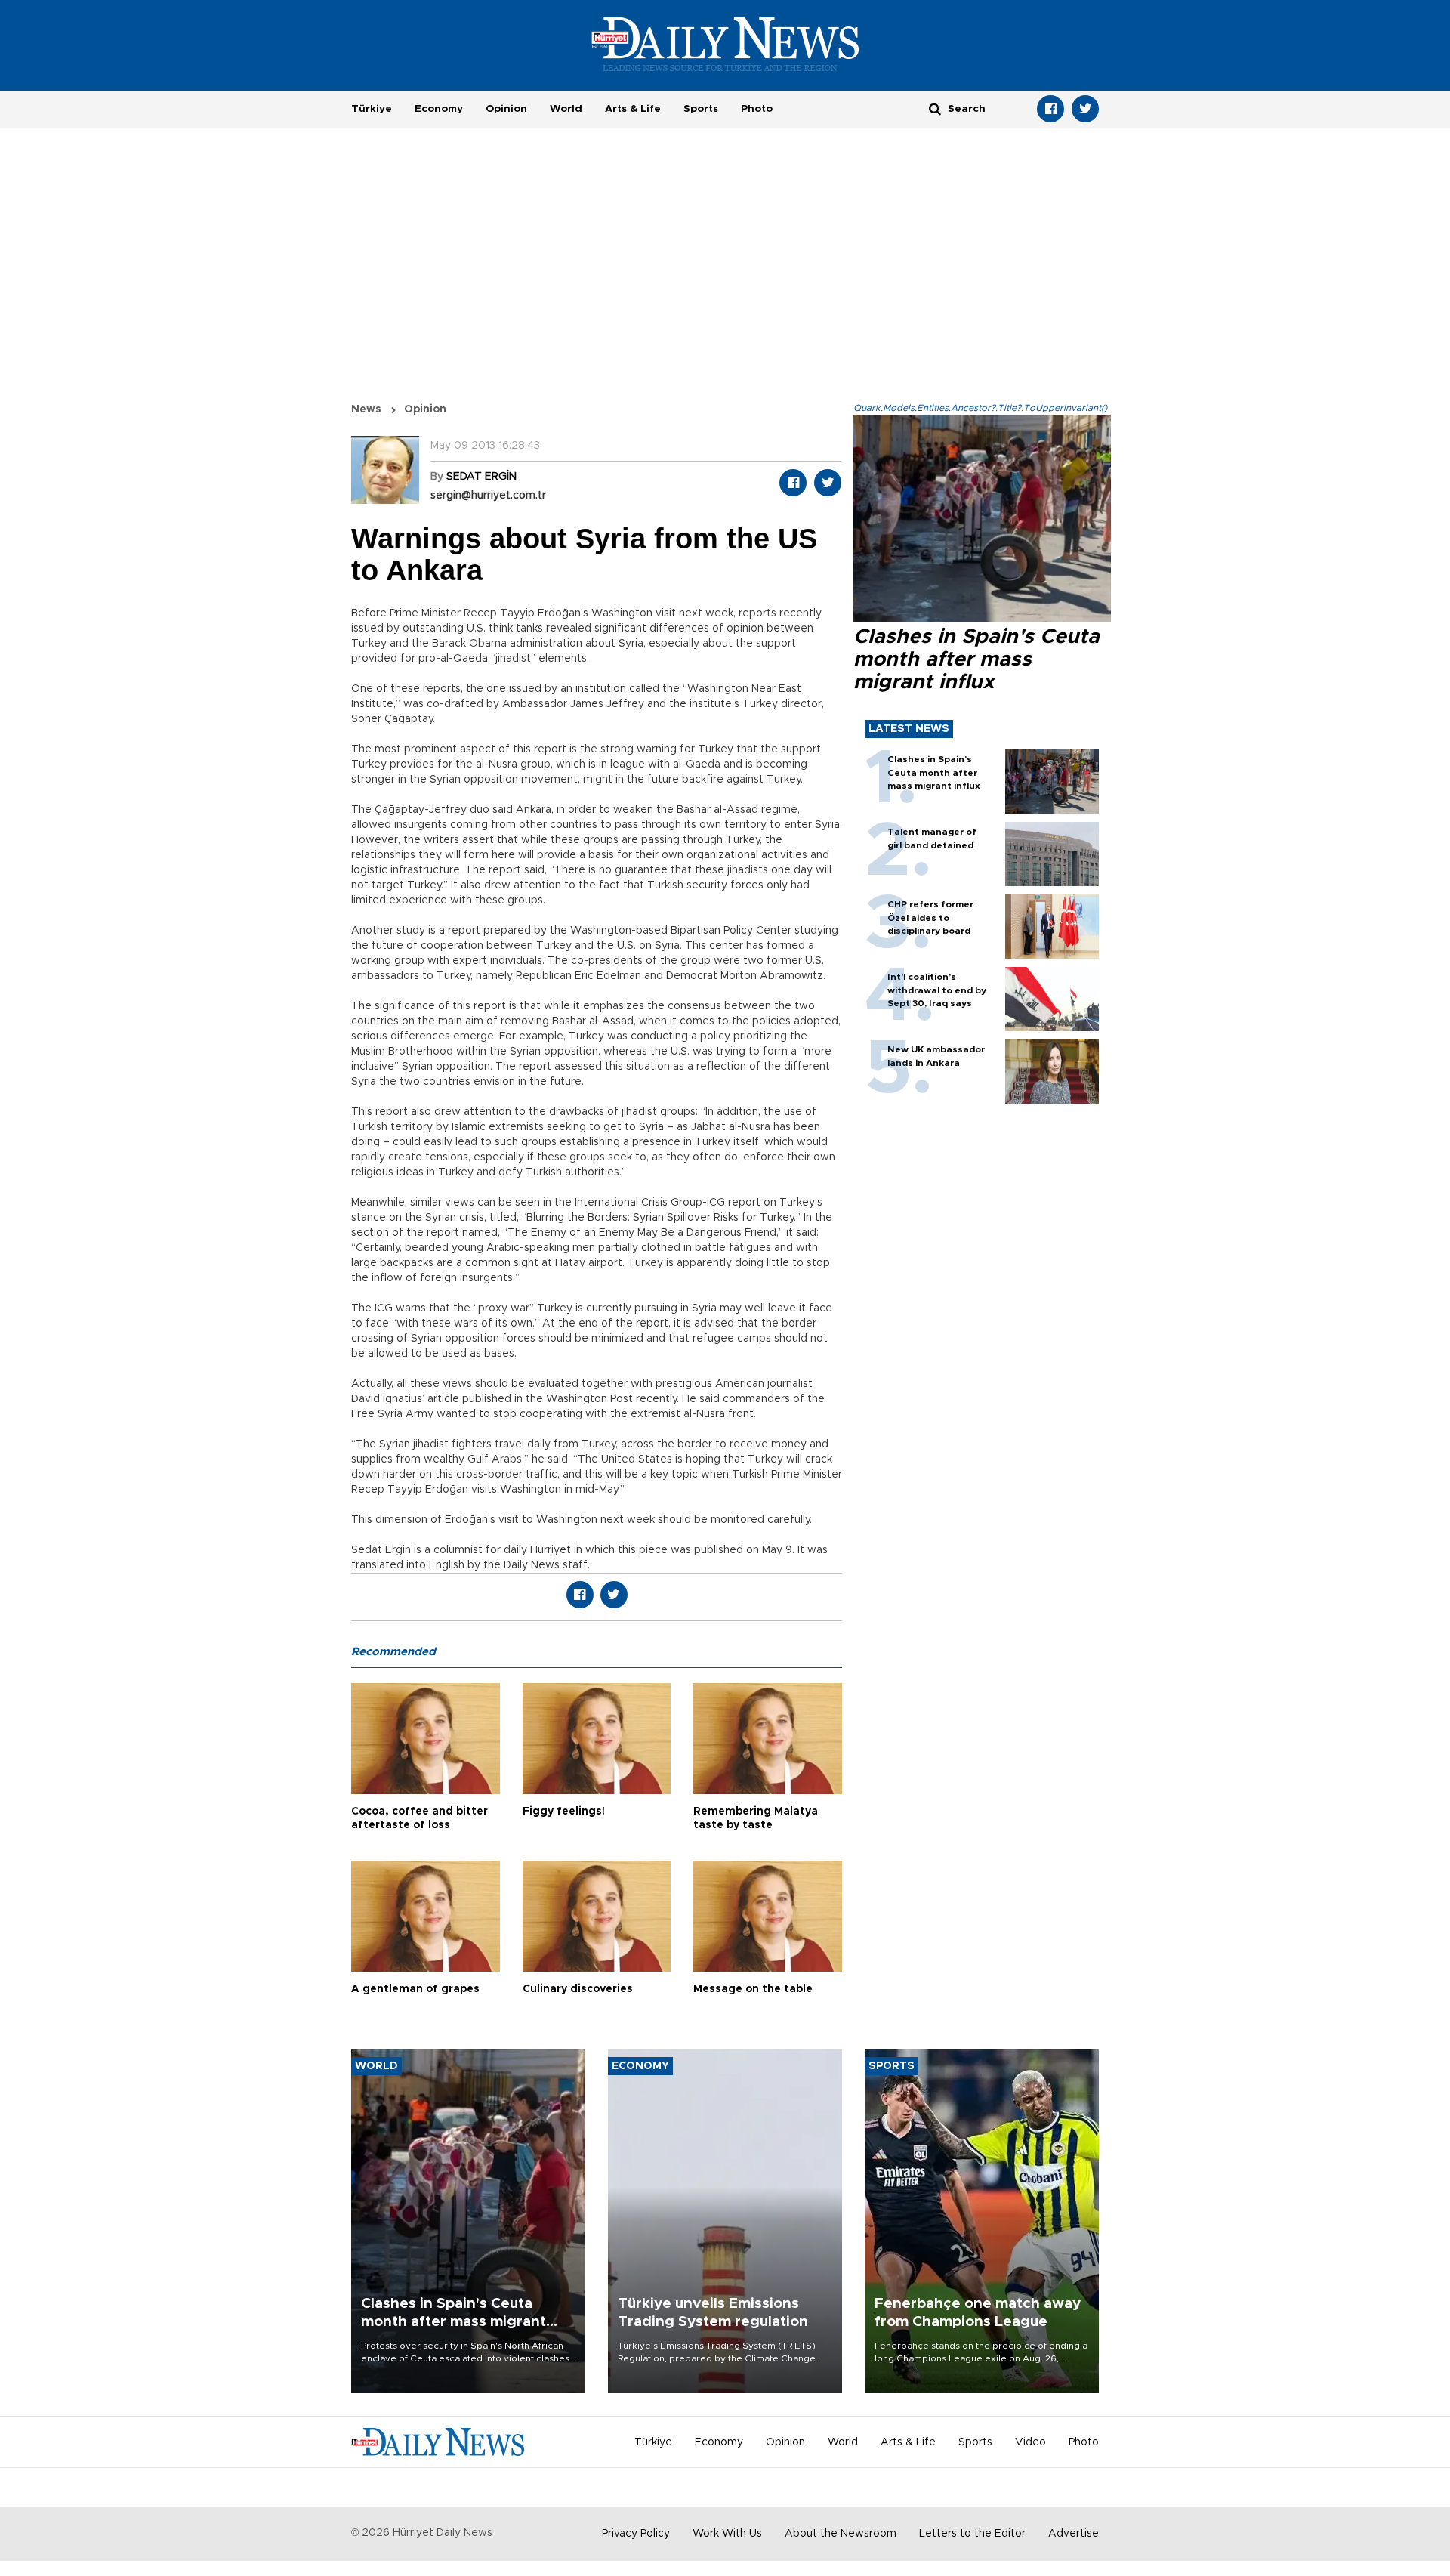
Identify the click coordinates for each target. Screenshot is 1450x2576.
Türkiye (372, 109)
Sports (701, 109)
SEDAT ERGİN (481, 477)
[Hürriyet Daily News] (725, 44)
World (566, 109)
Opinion (506, 109)
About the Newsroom (841, 2534)
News (366, 409)
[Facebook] (1050, 109)
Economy (439, 109)
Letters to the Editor (972, 2534)
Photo (757, 109)
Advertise (1074, 2534)
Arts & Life (633, 109)
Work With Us (727, 2534)
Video (1030, 2442)
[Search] (935, 108)
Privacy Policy (636, 2534)
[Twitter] (1085, 109)
